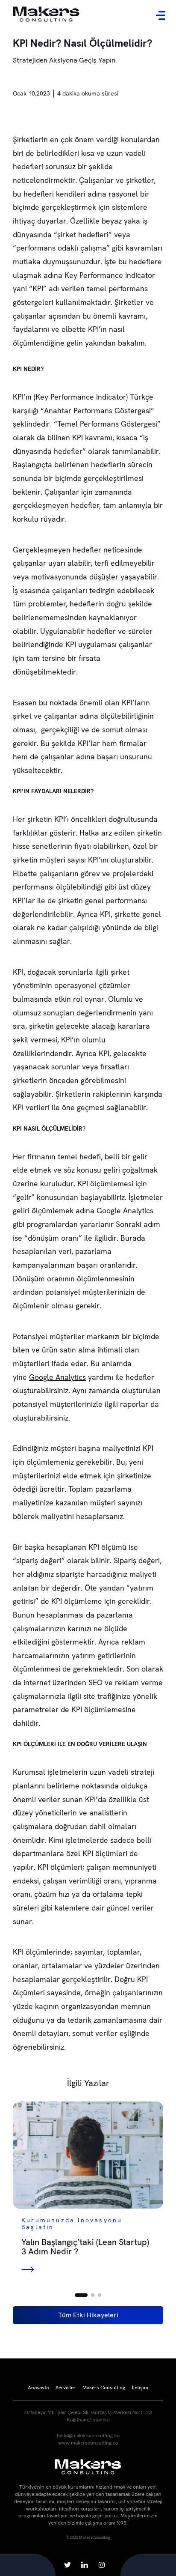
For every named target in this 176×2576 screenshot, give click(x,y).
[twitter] (67, 2565)
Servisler (66, 2388)
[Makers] (46, 15)
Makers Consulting (104, 2388)
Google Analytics (57, 1377)
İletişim (140, 2388)
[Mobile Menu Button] (161, 15)
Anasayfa (38, 2388)
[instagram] (102, 2565)
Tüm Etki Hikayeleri (88, 2315)
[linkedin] (85, 2565)
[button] (81, 2295)
